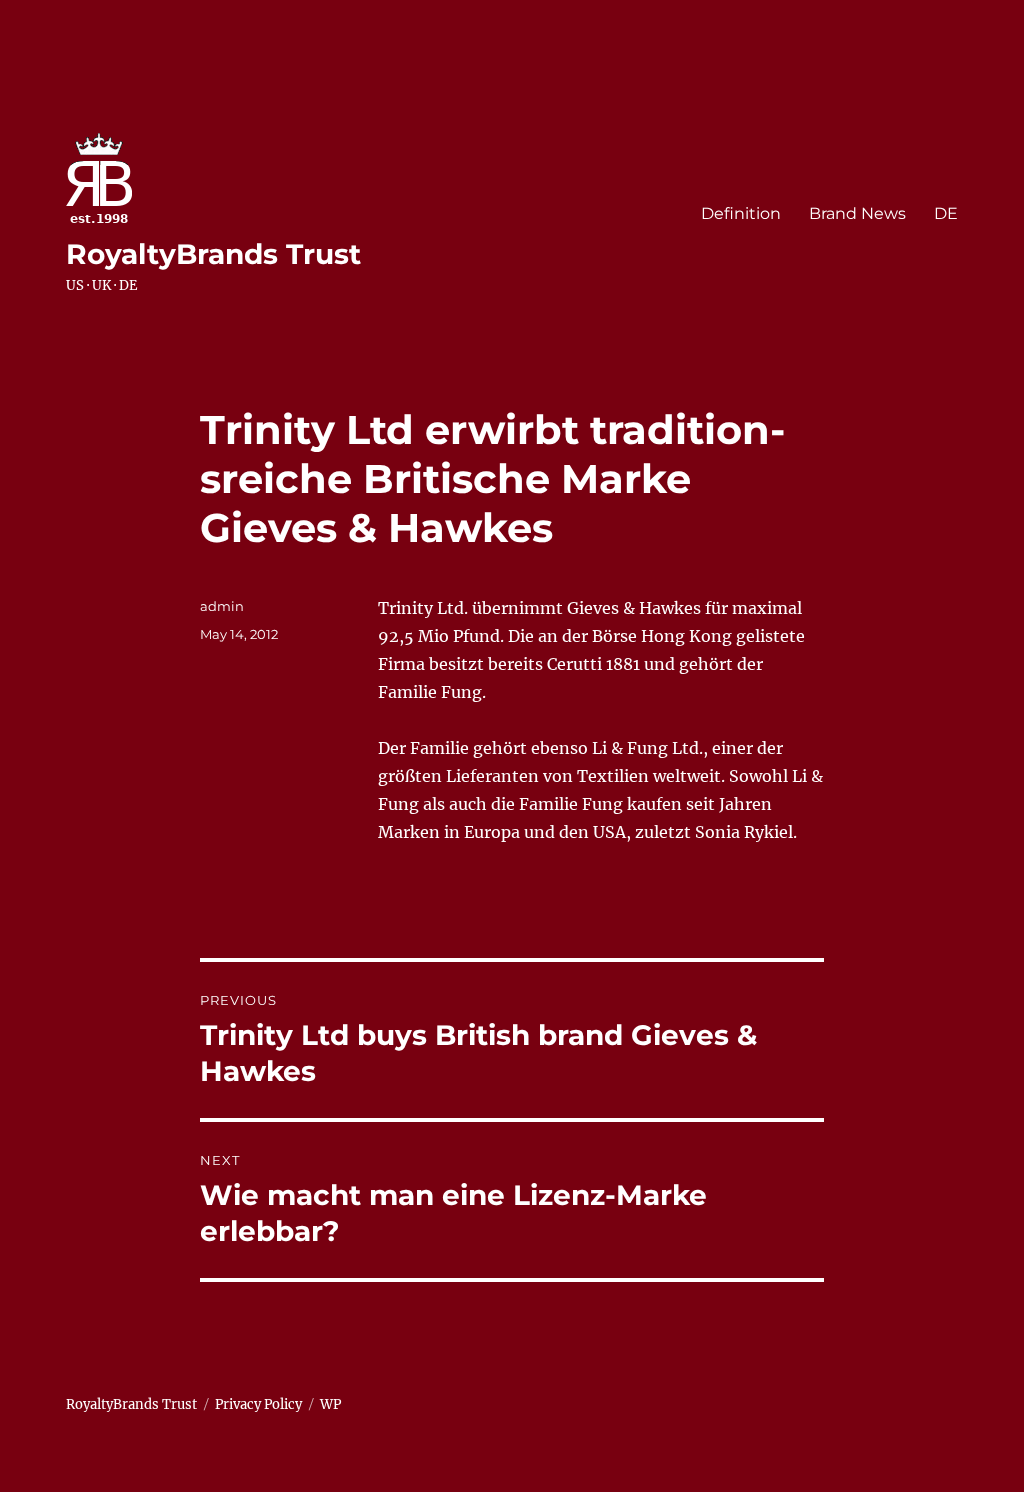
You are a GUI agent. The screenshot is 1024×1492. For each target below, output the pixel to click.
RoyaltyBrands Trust (213, 254)
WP (330, 1404)
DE (946, 213)
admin (222, 606)
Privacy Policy (258, 1404)
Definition (741, 213)
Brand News (857, 213)
